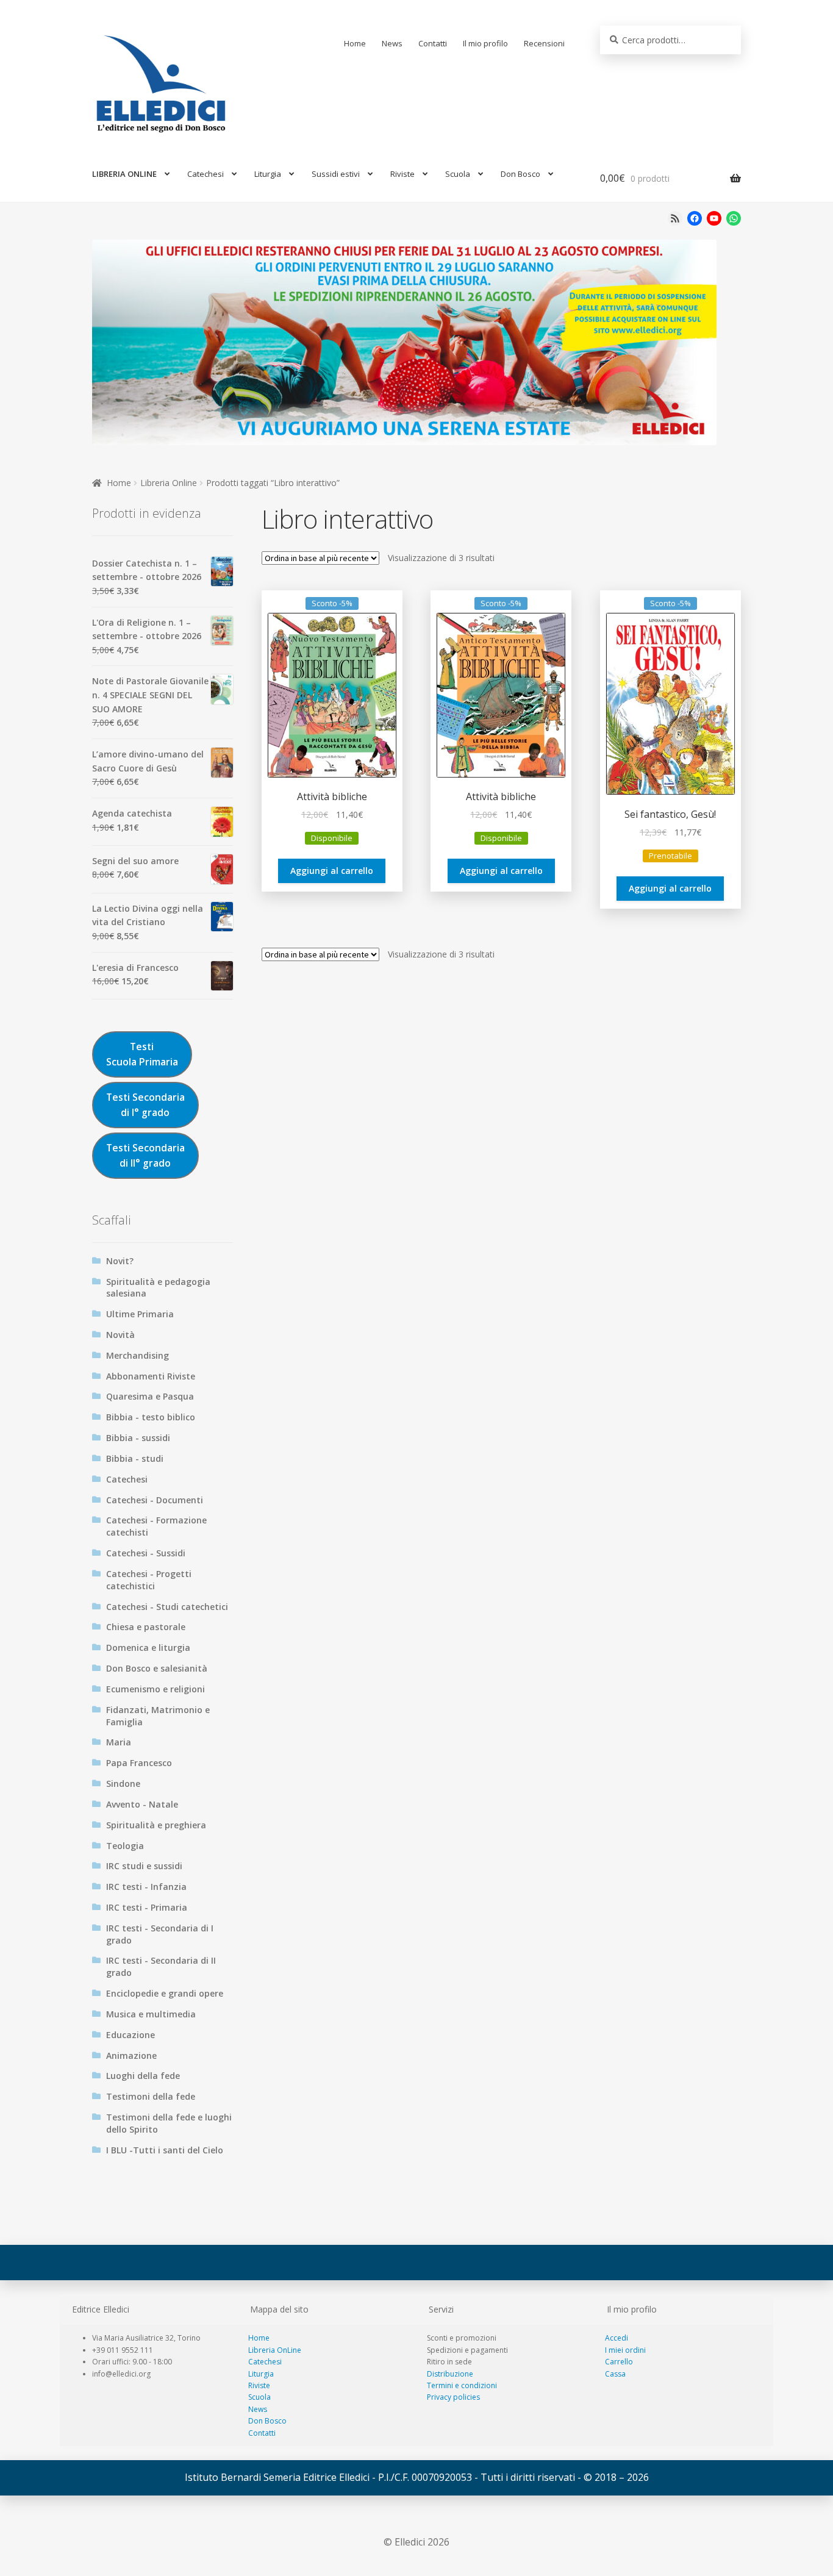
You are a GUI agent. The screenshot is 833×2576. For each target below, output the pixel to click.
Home (355, 43)
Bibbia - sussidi (138, 1438)
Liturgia (268, 174)
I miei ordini (625, 2350)
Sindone (123, 1784)
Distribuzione (450, 2374)
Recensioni (544, 43)
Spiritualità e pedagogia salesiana (158, 1288)
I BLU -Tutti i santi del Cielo (165, 2150)
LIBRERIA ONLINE (124, 174)
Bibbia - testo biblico (151, 1417)
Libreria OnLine (275, 2350)
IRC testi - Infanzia (146, 1887)
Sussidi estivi (336, 174)
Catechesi (206, 174)
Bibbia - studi (135, 1458)
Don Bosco (520, 174)
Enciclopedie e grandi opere (165, 1993)
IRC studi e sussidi (144, 1866)
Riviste (402, 174)
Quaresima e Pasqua (150, 1396)
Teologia (125, 1846)
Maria (119, 1742)
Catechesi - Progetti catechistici (149, 1580)
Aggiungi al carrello (332, 871)
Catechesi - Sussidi (146, 1553)
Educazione (130, 2035)
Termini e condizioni (462, 2385)
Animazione (131, 2055)
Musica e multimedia (151, 2014)
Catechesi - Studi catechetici (167, 1607)
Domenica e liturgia (148, 1648)
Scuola (458, 174)
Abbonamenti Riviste (151, 1376)
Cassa (615, 2374)
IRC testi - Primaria (147, 1907)
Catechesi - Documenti (155, 1500)
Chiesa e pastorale (146, 1627)
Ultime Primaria (140, 1314)
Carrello (619, 2362)
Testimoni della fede (151, 2096)
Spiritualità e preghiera (156, 1825)
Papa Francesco (139, 1763)
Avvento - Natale (142, 1804)
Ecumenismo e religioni (156, 1689)
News (392, 43)
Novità (120, 1335)
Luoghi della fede (143, 2076)
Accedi (617, 2338)
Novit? (120, 1261)
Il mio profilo (485, 43)
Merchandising (138, 1355)
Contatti (433, 43)
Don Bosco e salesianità (157, 1668)
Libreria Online (169, 483)
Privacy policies (453, 2397)
